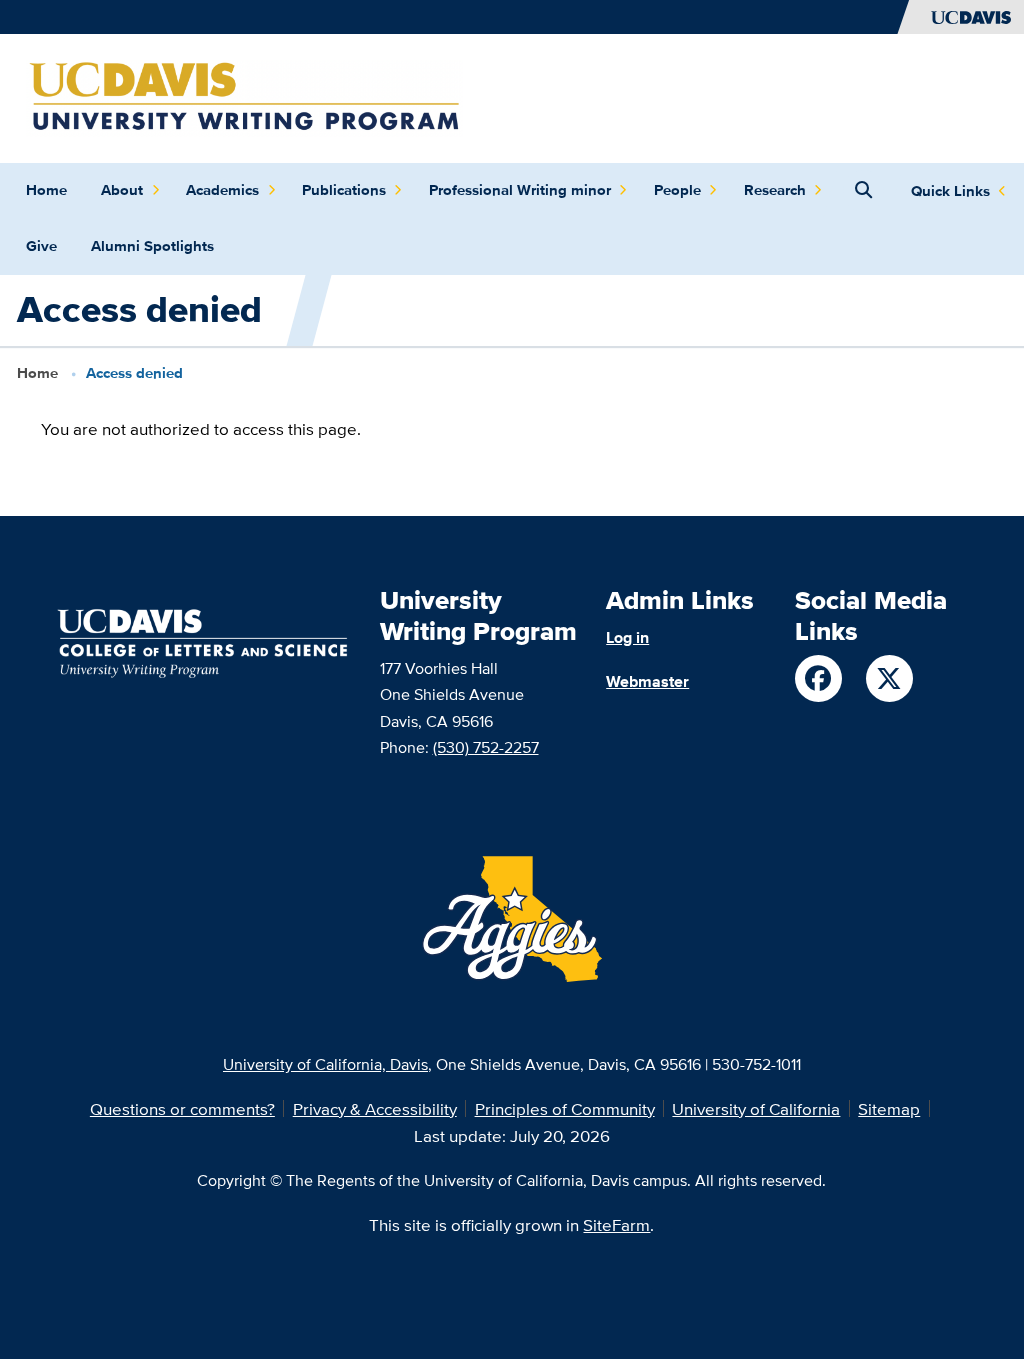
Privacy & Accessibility (375, 1108)
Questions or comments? (182, 1108)
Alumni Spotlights (152, 246)
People (677, 190)
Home (46, 190)
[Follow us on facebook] (818, 678)
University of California (756, 1108)
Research (775, 190)
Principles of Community (565, 1108)
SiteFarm (616, 1224)
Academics (222, 190)
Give (41, 246)
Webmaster (647, 681)
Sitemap (889, 1108)
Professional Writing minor (520, 190)
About (122, 190)
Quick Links (950, 191)
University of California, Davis (325, 1064)
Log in (627, 637)
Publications (344, 190)
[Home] (244, 96)
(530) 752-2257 (486, 747)
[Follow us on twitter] (889, 678)
